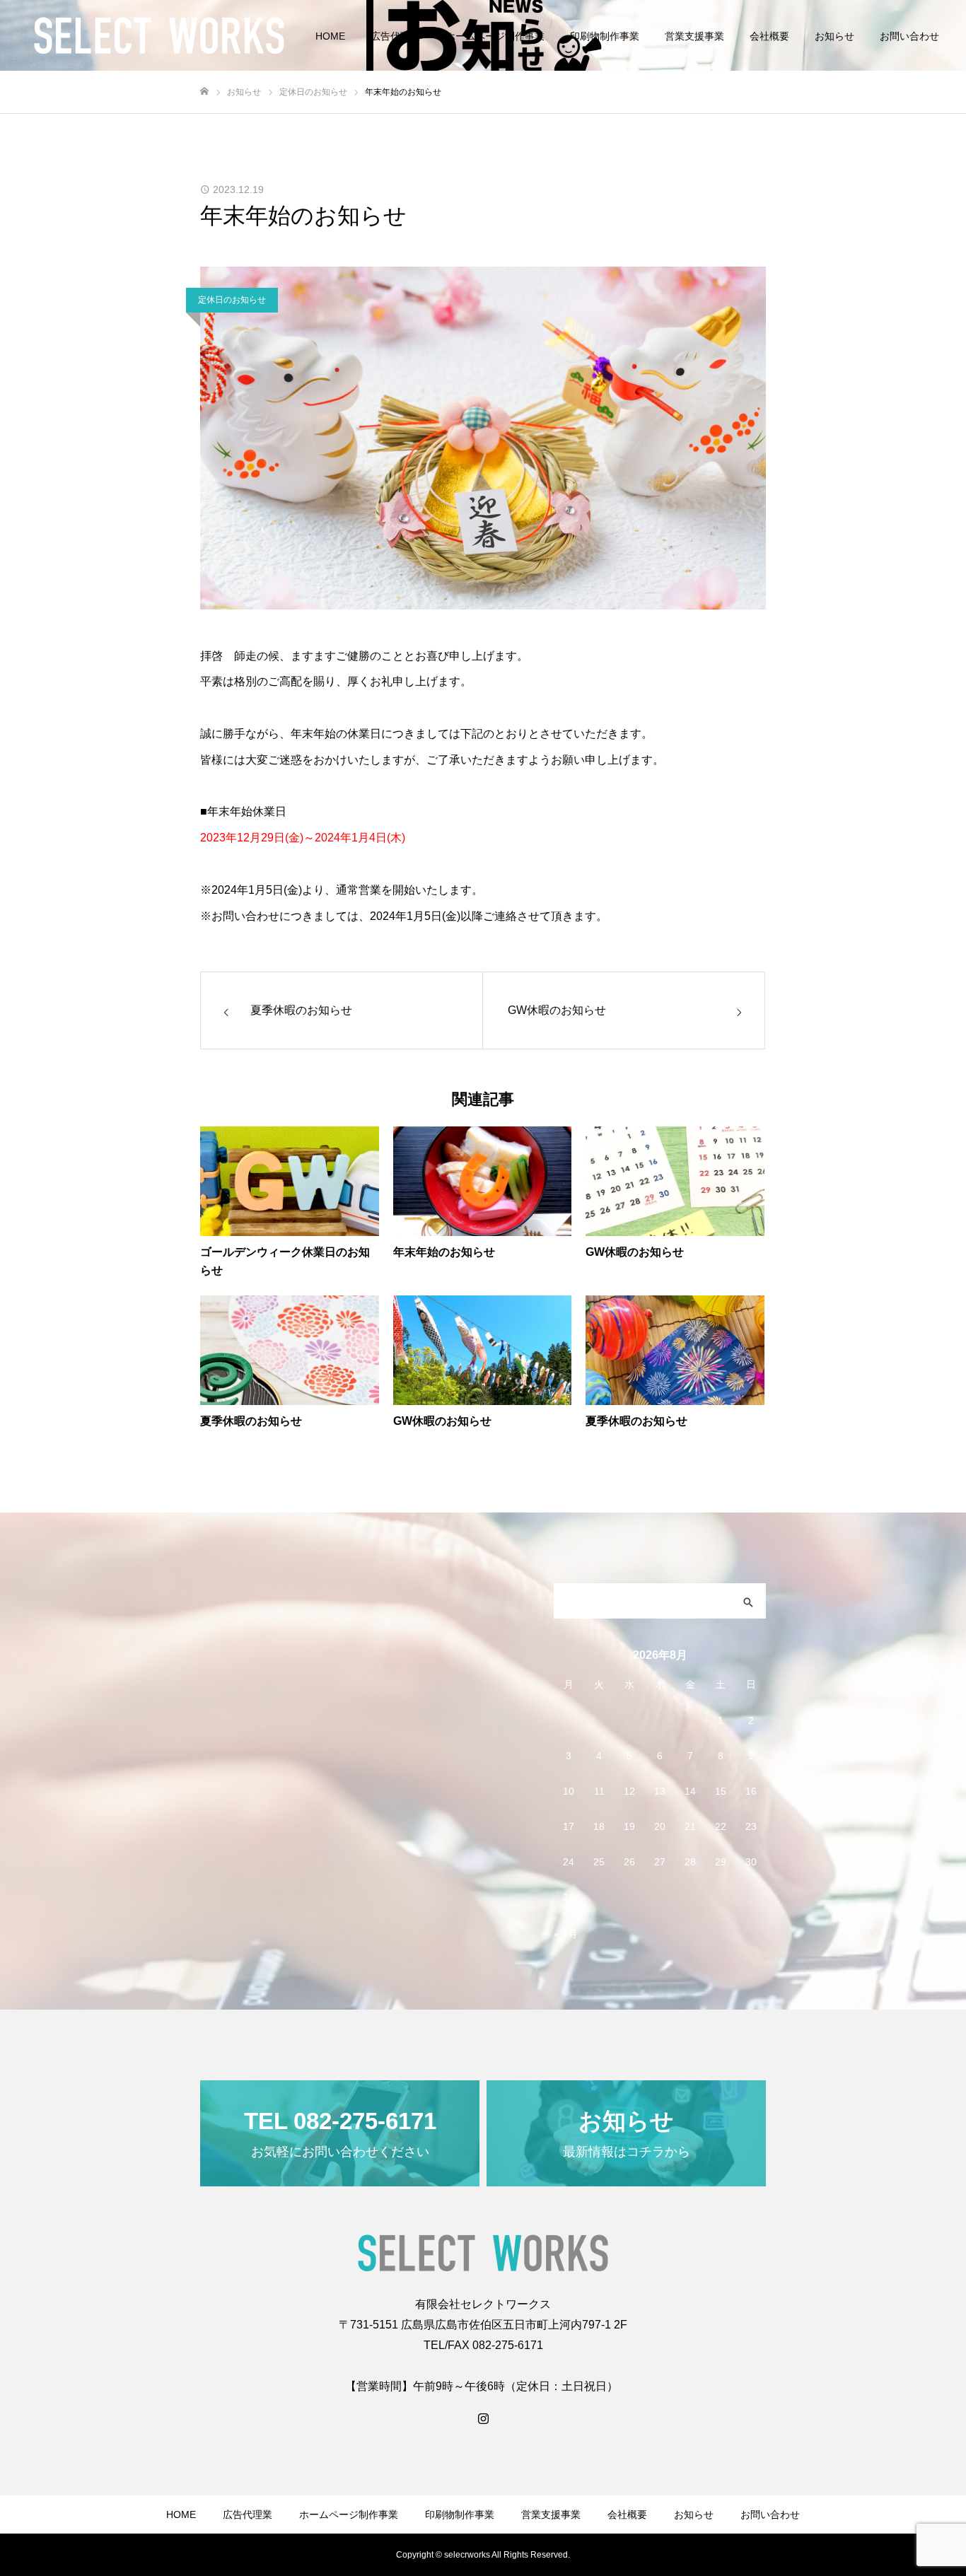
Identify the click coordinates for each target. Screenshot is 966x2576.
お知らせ (834, 36)
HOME (330, 36)
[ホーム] (204, 92)
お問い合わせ (909, 36)
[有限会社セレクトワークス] (159, 35)
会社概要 (769, 36)
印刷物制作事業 (605, 36)
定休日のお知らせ (232, 300)
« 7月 (566, 1934)
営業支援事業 (694, 36)
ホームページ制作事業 (495, 36)
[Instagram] (483, 2418)
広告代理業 (395, 36)
